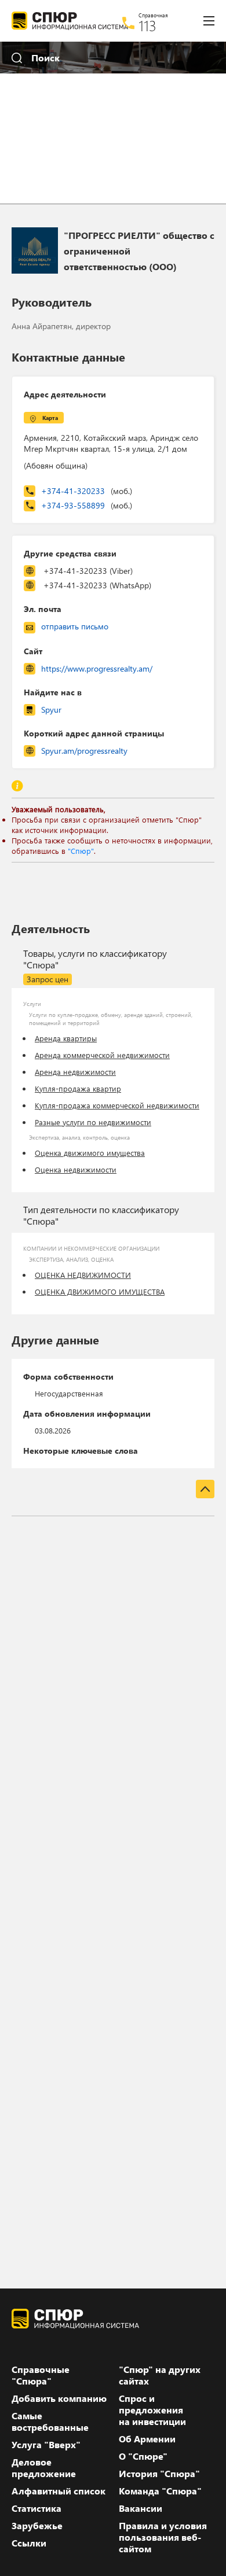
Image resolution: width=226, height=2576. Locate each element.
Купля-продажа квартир (78, 1088)
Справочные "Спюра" (41, 2375)
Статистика (37, 2508)
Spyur (51, 710)
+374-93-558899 (87, 505)
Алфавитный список (59, 2491)
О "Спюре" (143, 2456)
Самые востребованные (50, 2422)
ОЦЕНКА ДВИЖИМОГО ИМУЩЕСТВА (100, 1291)
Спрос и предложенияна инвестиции (152, 2410)
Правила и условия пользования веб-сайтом (163, 2537)
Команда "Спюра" (160, 2491)
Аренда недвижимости (75, 1072)
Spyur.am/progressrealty (84, 751)
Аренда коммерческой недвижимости (102, 1055)
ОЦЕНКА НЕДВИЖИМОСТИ (83, 1275)
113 (147, 25)
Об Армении (147, 2439)
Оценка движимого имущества (90, 1153)
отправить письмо (75, 626)
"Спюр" (81, 851)
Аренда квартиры (66, 1038)
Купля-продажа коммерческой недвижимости (117, 1105)
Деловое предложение (44, 2468)
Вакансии (141, 2508)
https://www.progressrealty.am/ (97, 668)
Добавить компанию (59, 2398)
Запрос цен (48, 979)
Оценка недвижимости (76, 1169)
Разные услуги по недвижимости (93, 1122)
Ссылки (29, 2543)
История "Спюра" (159, 2474)
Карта (50, 418)
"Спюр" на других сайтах (160, 2375)
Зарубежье (37, 2526)
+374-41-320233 (87, 491)
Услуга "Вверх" (46, 2445)
